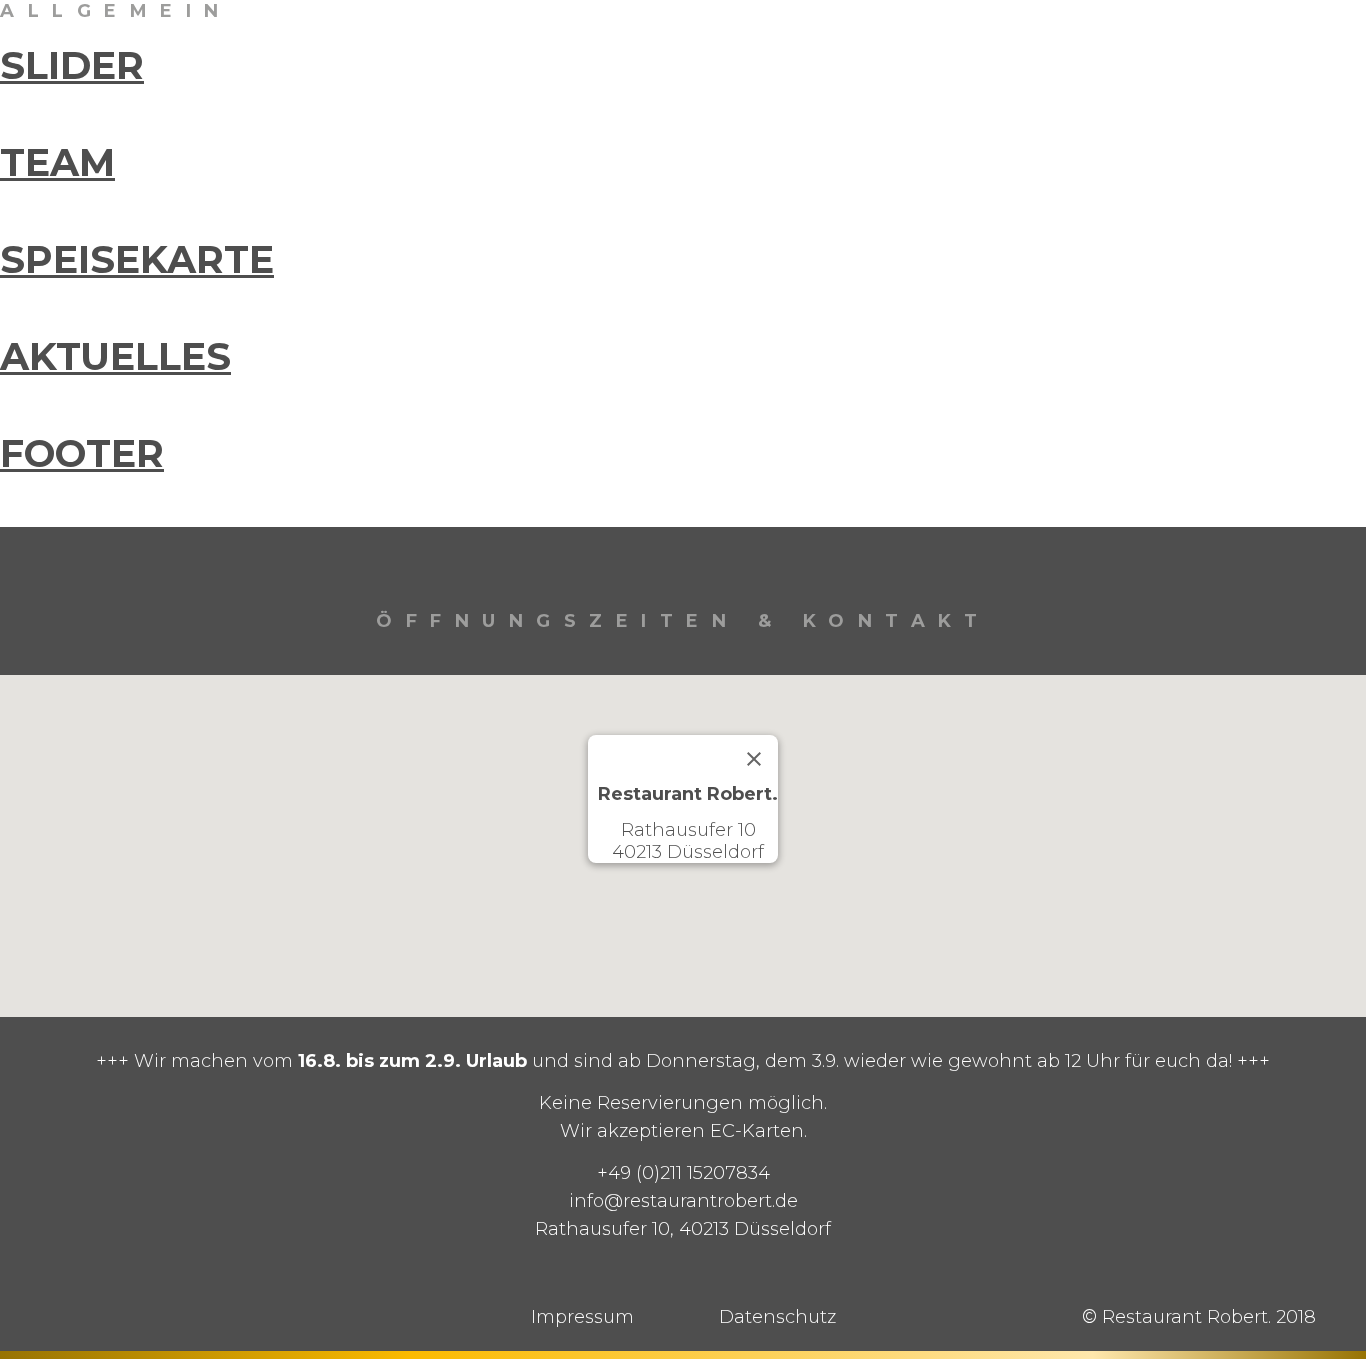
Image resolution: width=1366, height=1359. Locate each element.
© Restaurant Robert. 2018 (1199, 1317)
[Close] (754, 759)
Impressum (582, 1317)
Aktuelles (115, 356)
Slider (72, 65)
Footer (82, 453)
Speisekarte (137, 259)
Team (57, 162)
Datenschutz (777, 1317)
